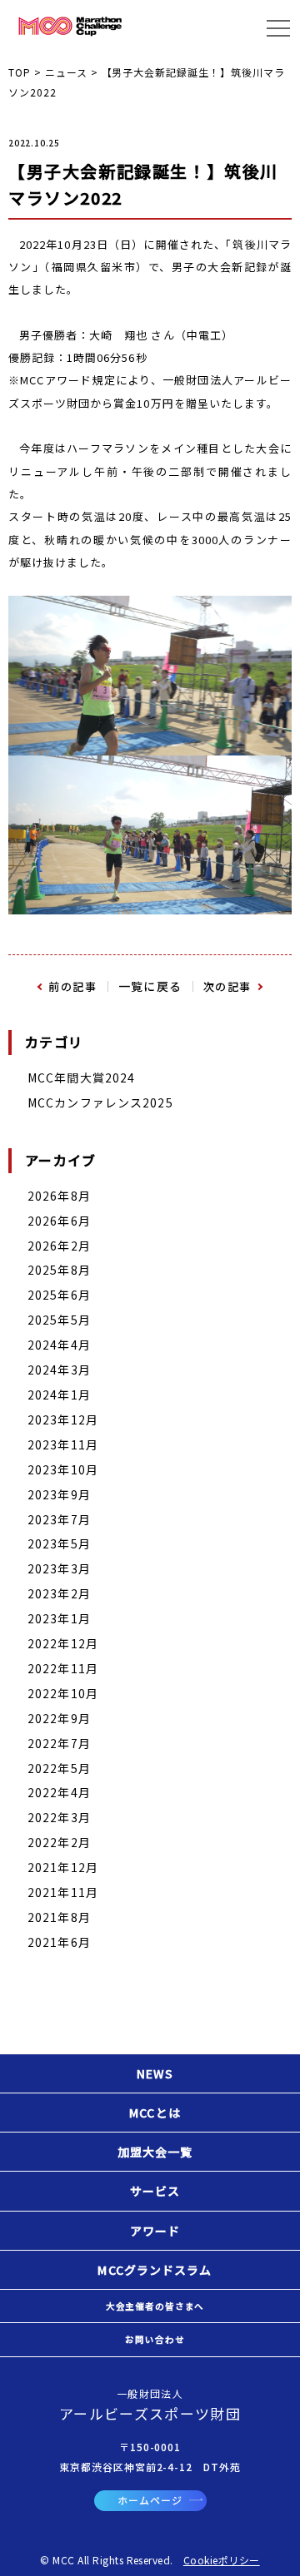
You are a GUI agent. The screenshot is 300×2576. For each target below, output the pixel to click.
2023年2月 (59, 1593)
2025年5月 (59, 1320)
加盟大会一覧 (155, 2152)
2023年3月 (59, 1568)
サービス (155, 2191)
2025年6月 (59, 1295)
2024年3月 (59, 1370)
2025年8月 (59, 1270)
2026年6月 (59, 1221)
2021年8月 (59, 1917)
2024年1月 (59, 1395)
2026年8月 (59, 1196)
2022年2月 (59, 1842)
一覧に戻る (150, 986)
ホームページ (150, 2500)
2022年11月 (63, 1668)
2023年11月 (63, 1444)
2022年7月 (59, 1743)
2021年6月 (59, 1942)
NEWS (155, 2073)
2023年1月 (59, 1618)
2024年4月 (59, 1345)
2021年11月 (63, 1892)
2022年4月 (59, 1792)
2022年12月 (63, 1643)
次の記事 (227, 986)
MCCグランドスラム (155, 2270)
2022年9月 (59, 1718)
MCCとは (155, 2113)
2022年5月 (59, 1768)
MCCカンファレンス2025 (100, 1102)
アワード (155, 2231)
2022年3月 (59, 1817)
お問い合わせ (155, 2339)
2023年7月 (59, 1519)
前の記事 (72, 986)
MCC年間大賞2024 (81, 1077)
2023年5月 (59, 1543)
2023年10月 (63, 1469)
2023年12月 (63, 1419)
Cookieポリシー (222, 2560)
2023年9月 (59, 1494)
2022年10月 (63, 1693)
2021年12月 (63, 1867)
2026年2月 (59, 1246)
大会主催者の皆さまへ (155, 2306)
